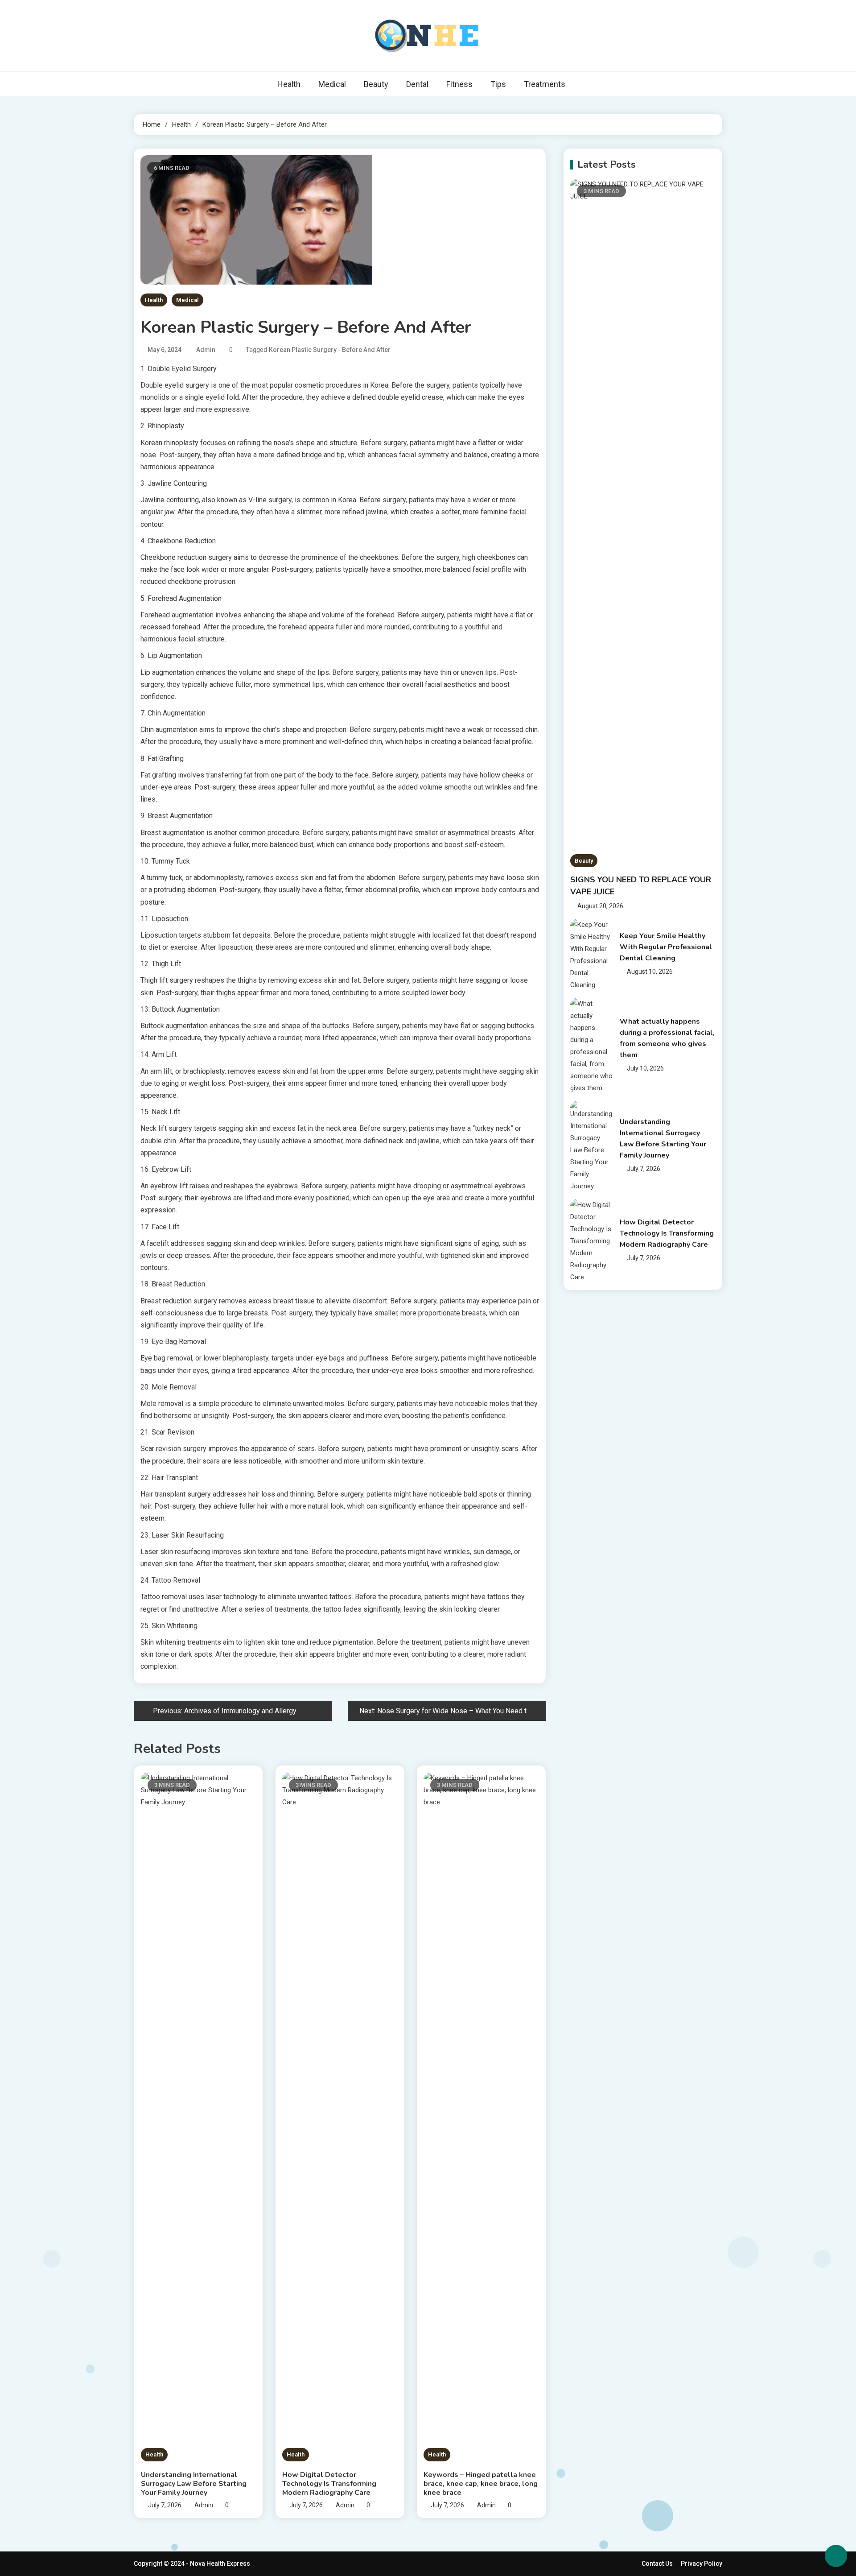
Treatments (545, 84)
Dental (417, 84)
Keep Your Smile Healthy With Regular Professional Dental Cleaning (666, 947)
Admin (206, 350)
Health (289, 84)
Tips (498, 84)
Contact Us (657, 2564)
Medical (332, 84)
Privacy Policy (702, 2564)
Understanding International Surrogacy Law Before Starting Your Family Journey (194, 2484)
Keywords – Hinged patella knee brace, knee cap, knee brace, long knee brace (481, 2484)
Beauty (376, 84)
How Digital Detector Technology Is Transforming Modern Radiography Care (329, 2484)
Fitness (459, 84)
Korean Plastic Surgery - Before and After (330, 350)
